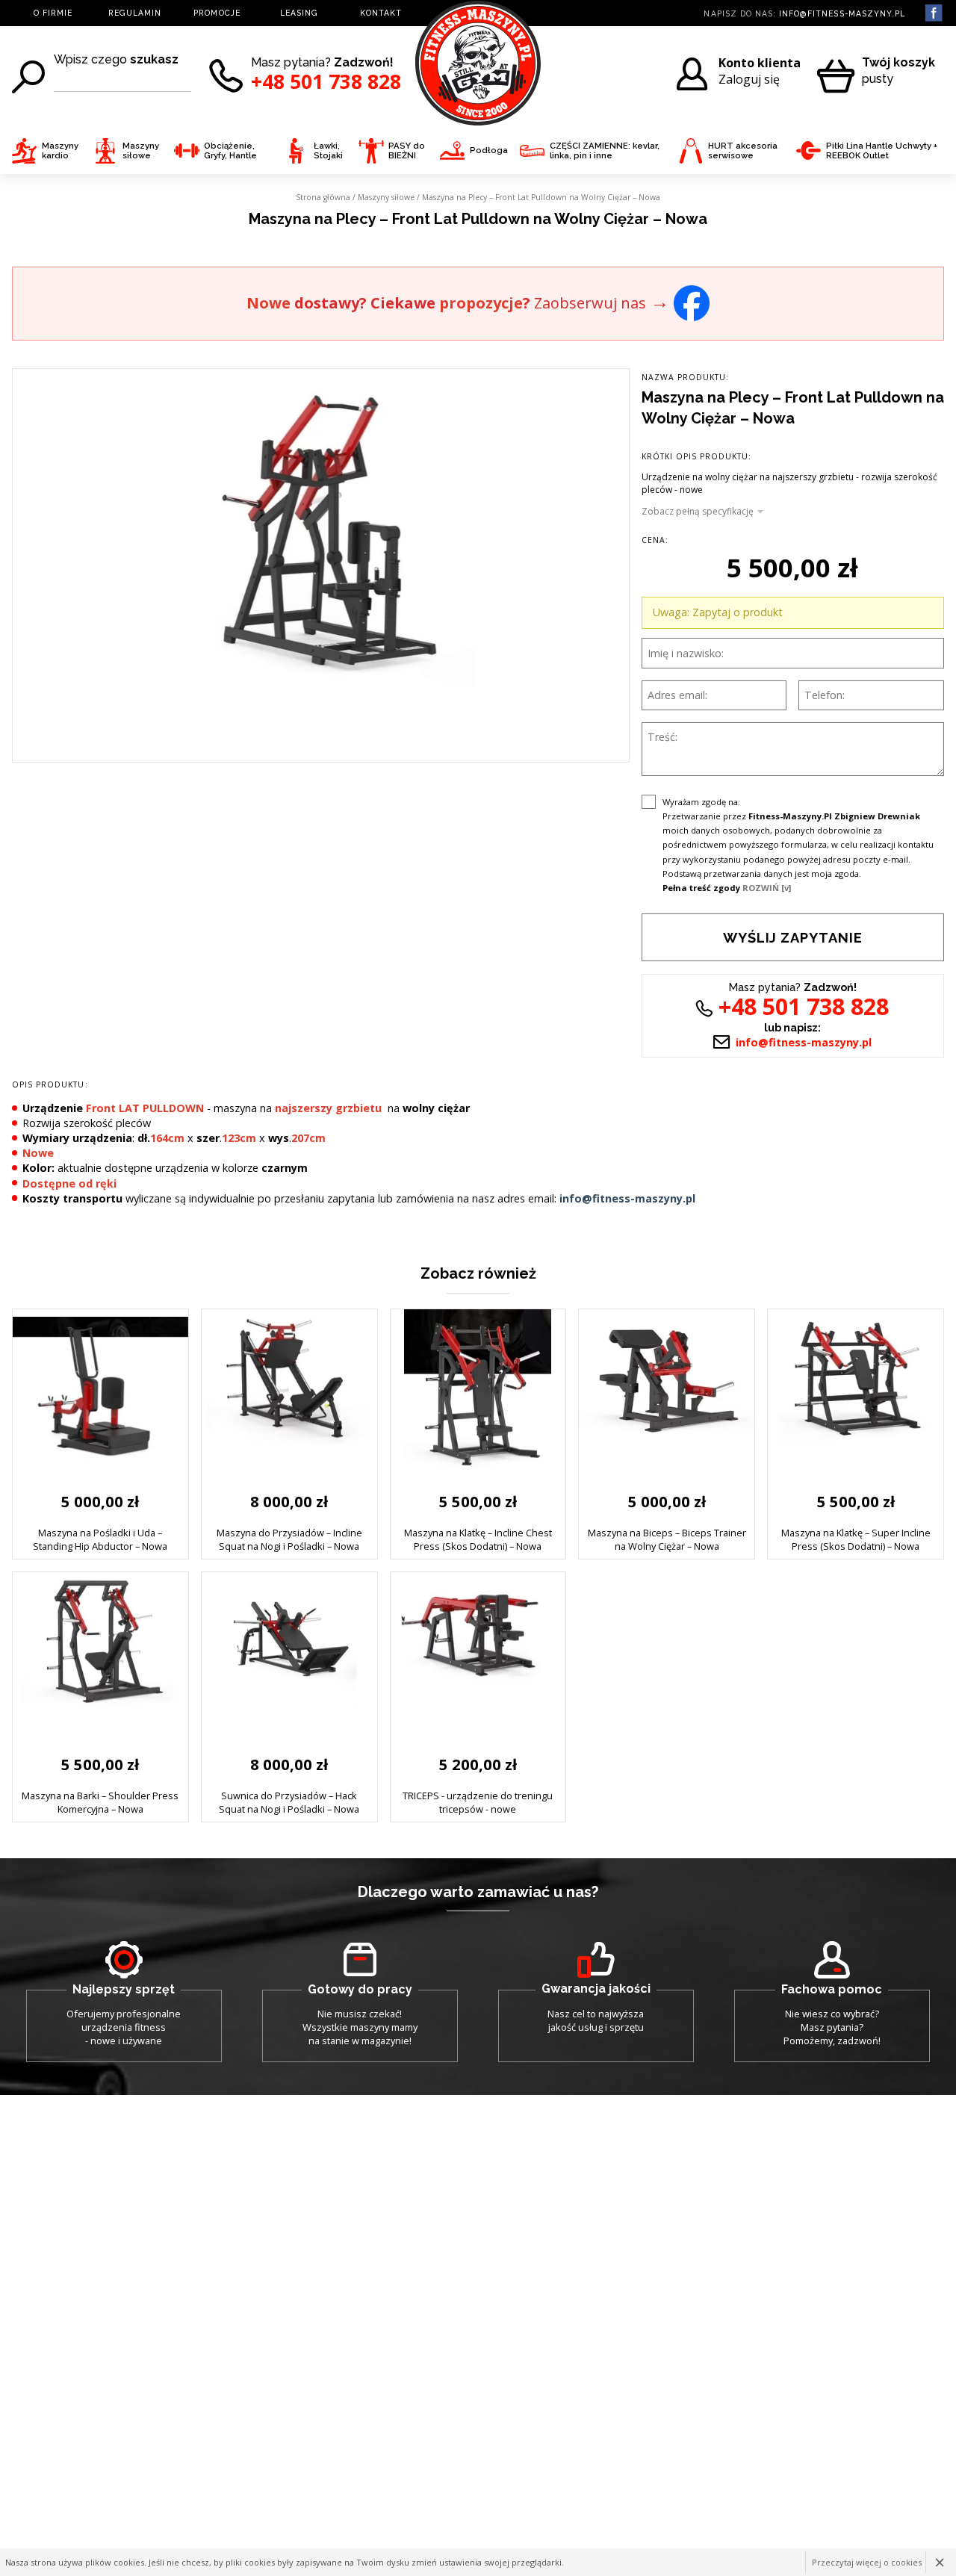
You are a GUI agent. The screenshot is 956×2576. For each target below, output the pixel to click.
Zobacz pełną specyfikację (698, 512)
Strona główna (323, 197)
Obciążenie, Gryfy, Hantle (230, 151)
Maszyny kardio (60, 151)
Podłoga (489, 150)
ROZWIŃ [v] (767, 888)
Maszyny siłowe (141, 151)
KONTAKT (381, 13)
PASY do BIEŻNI (407, 151)
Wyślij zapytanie (793, 938)
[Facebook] (692, 301)
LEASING (299, 13)
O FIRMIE (53, 13)
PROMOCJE (217, 13)
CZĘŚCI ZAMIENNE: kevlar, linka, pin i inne (605, 151)
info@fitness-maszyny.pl (842, 13)
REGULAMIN (135, 13)
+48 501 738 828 (326, 82)
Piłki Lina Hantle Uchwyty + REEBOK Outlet (882, 151)
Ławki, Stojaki (328, 151)
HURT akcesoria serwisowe (743, 151)
